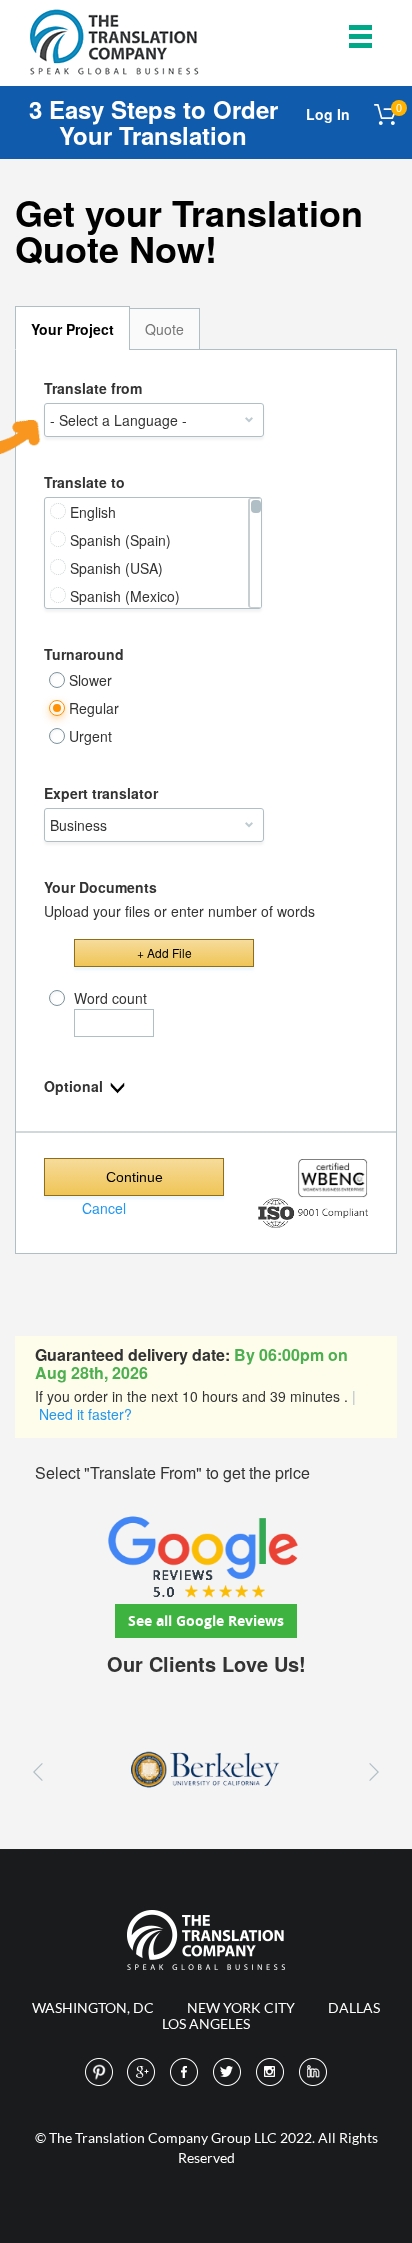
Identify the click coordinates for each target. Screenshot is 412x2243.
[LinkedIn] (314, 2073)
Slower (90, 680)
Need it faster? (85, 1414)
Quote (164, 329)
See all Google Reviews (206, 1620)
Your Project (72, 329)
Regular (94, 708)
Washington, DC (93, 2007)
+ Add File (164, 952)
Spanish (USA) (116, 568)
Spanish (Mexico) (125, 596)
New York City (241, 2007)
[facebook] (185, 2073)
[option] (206, 1772)
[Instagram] (271, 2073)
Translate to (84, 482)
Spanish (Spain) (120, 540)
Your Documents (100, 887)
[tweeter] (228, 2073)
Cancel (104, 1208)
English (93, 512)
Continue (134, 1177)
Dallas (354, 2007)
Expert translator (101, 793)
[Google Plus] (142, 2073)
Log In (328, 114)
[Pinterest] (99, 2073)
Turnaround (84, 654)
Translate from (93, 388)
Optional (75, 1086)
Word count (110, 998)
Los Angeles (206, 2023)
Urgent (90, 736)
